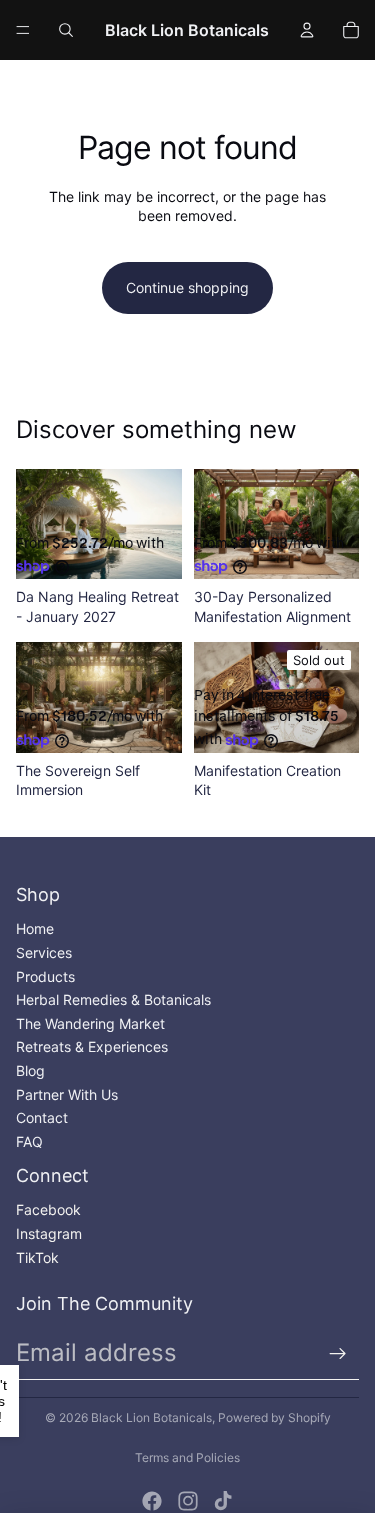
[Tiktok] (223, 1501)
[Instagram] (188, 1501)
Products (45, 976)
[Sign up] (338, 1354)
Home (35, 928)
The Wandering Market (90, 1023)
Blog (30, 1070)
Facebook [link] (48, 1209)
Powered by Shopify (274, 1417)
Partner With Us (67, 1094)
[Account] (307, 30)
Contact (42, 1117)
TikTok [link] (37, 1257)
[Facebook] (152, 1501)
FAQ (29, 1141)
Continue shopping (187, 287)
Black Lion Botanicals (151, 1417)
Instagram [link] (49, 1233)
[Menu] (23, 30)
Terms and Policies (187, 1457)
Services (44, 952)
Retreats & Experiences (92, 1046)
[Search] (66, 30)
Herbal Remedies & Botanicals (113, 999)
